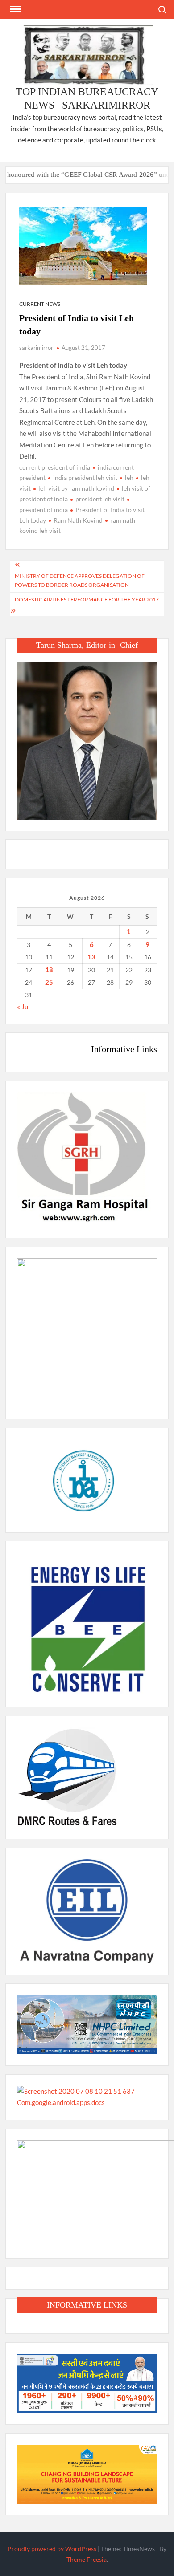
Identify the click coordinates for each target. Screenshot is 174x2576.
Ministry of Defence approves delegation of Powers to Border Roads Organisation (80, 580)
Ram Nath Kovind (78, 520)
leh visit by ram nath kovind (76, 488)
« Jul (23, 1007)
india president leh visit (85, 477)
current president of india (55, 467)
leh (129, 477)
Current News (40, 304)
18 (49, 970)
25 (49, 982)
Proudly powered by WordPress (52, 2549)
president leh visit (100, 499)
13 (91, 957)
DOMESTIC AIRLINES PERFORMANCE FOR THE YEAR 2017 (87, 599)
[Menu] (14, 9)
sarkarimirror (36, 348)
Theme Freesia (87, 2559)
